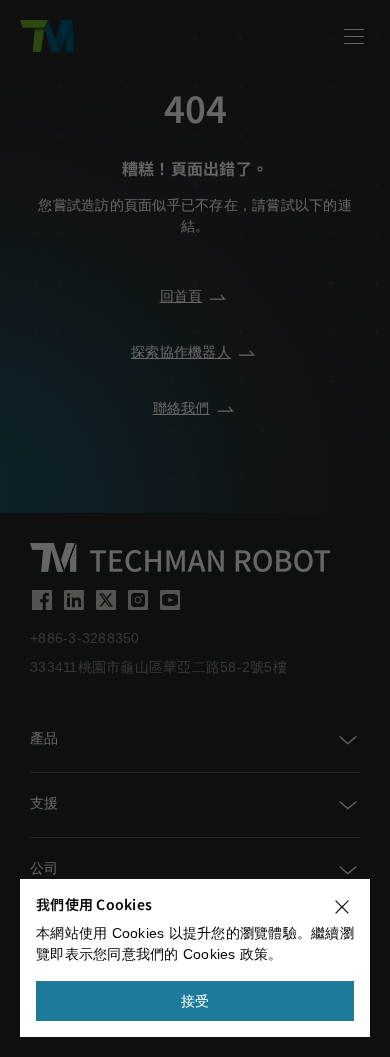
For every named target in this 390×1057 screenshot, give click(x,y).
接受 (195, 1001)
